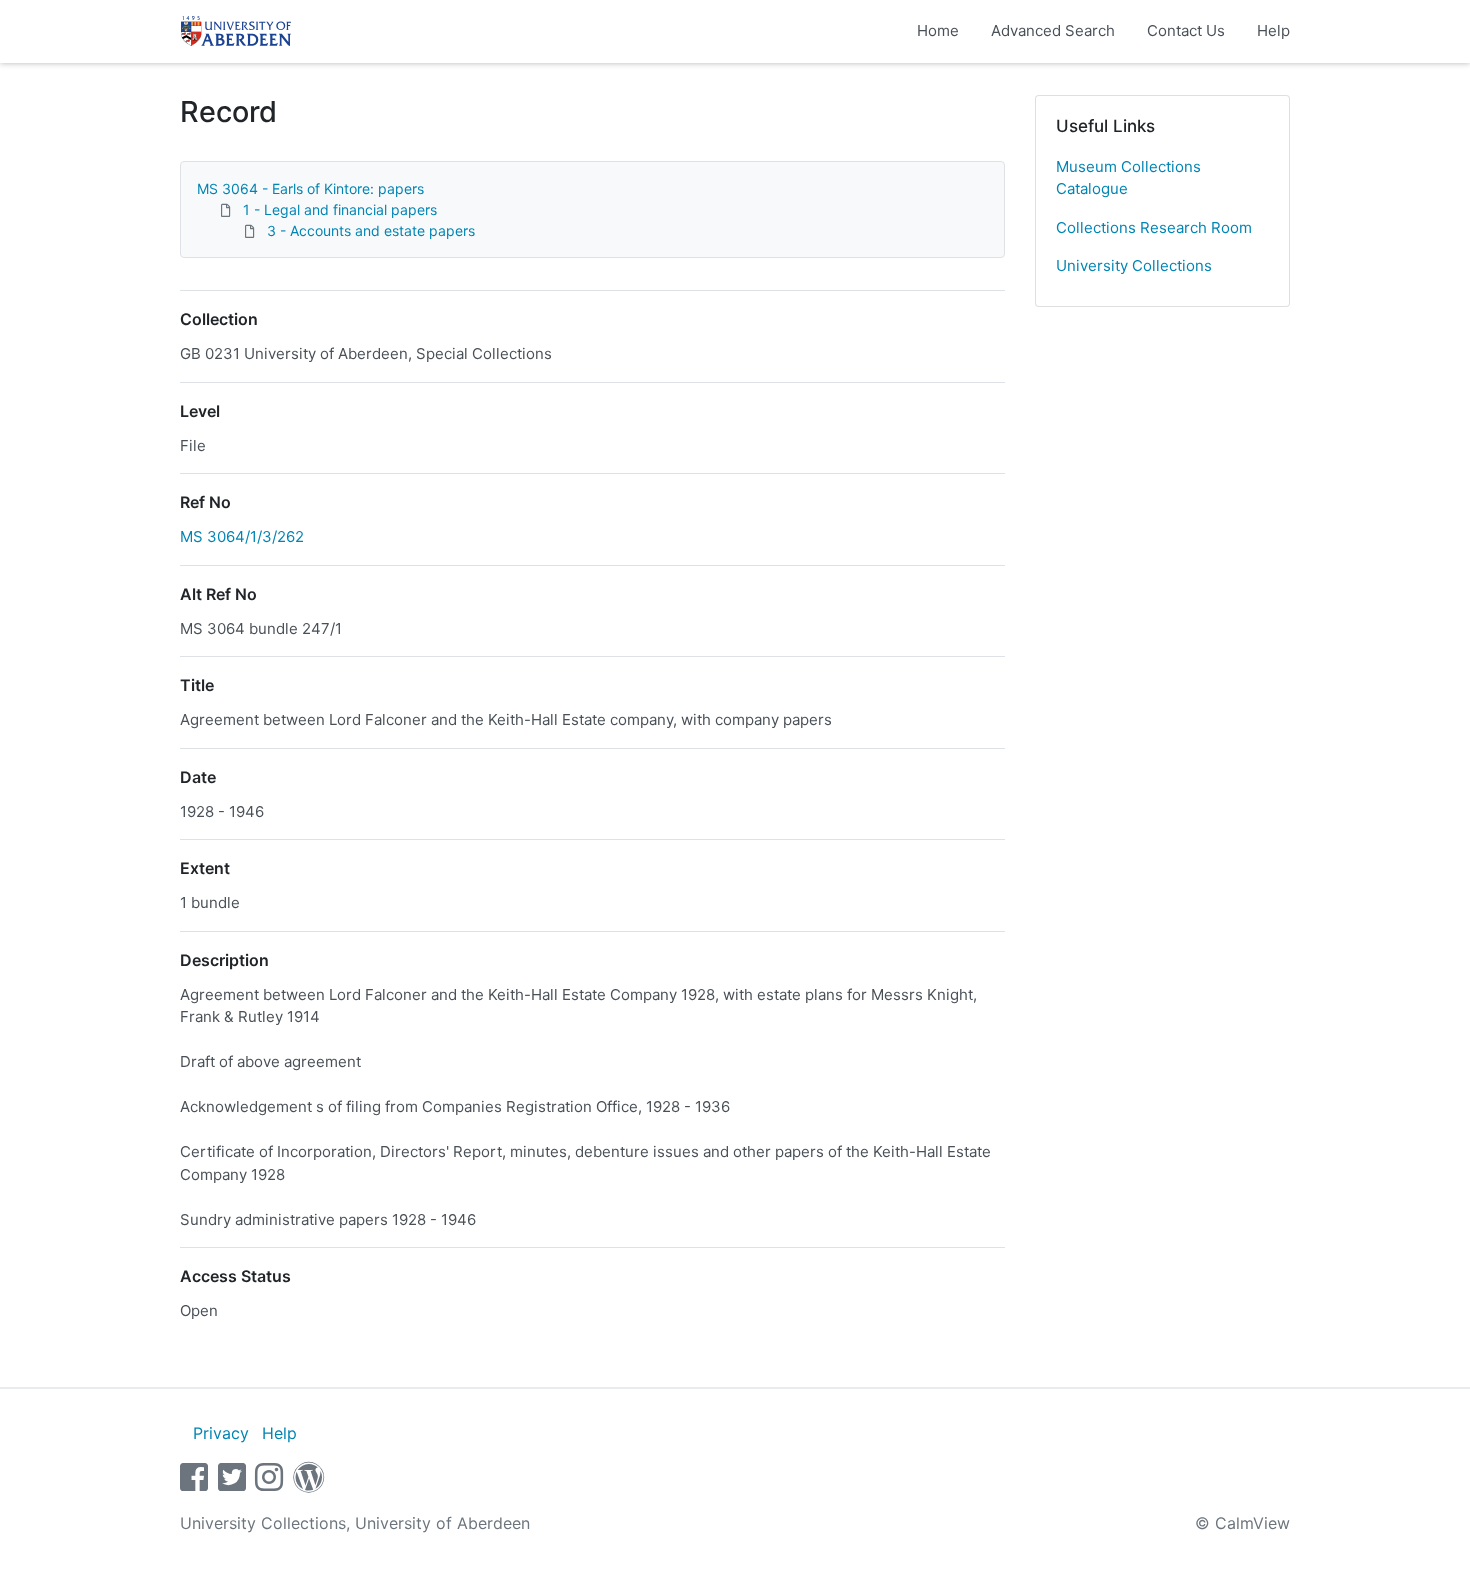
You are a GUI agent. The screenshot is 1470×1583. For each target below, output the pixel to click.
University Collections (1134, 265)
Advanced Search (1053, 30)
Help (1273, 30)
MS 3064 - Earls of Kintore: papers (310, 188)
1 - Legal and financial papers (340, 209)
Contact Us (1186, 30)
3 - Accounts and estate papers (371, 230)
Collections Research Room (1154, 227)
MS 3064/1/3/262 (242, 536)
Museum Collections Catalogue (1128, 178)
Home (938, 30)
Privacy (221, 1433)
